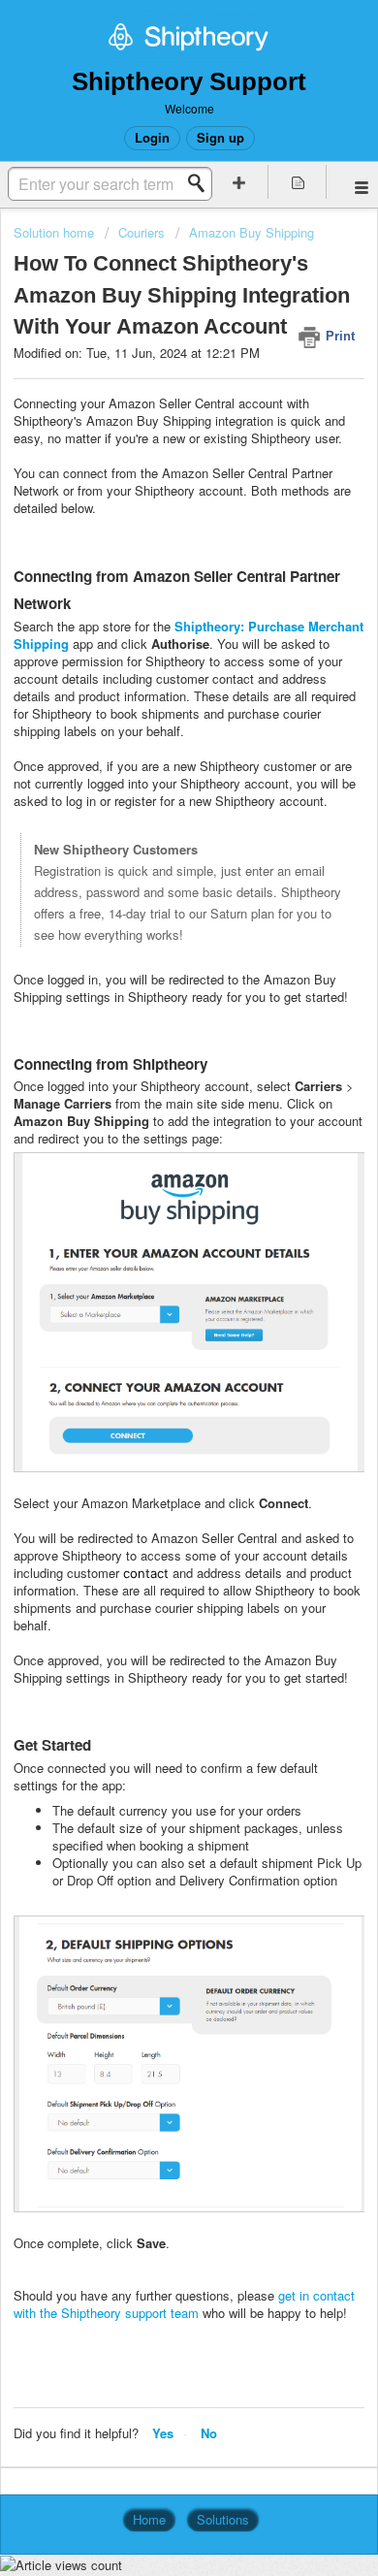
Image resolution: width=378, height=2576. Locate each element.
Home (149, 2519)
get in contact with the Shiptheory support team (184, 2304)
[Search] (202, 183)
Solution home (56, 232)
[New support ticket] (239, 182)
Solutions (223, 2519)
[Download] (153, 1305)
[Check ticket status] (298, 182)
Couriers (142, 232)
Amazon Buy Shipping (252, 232)
